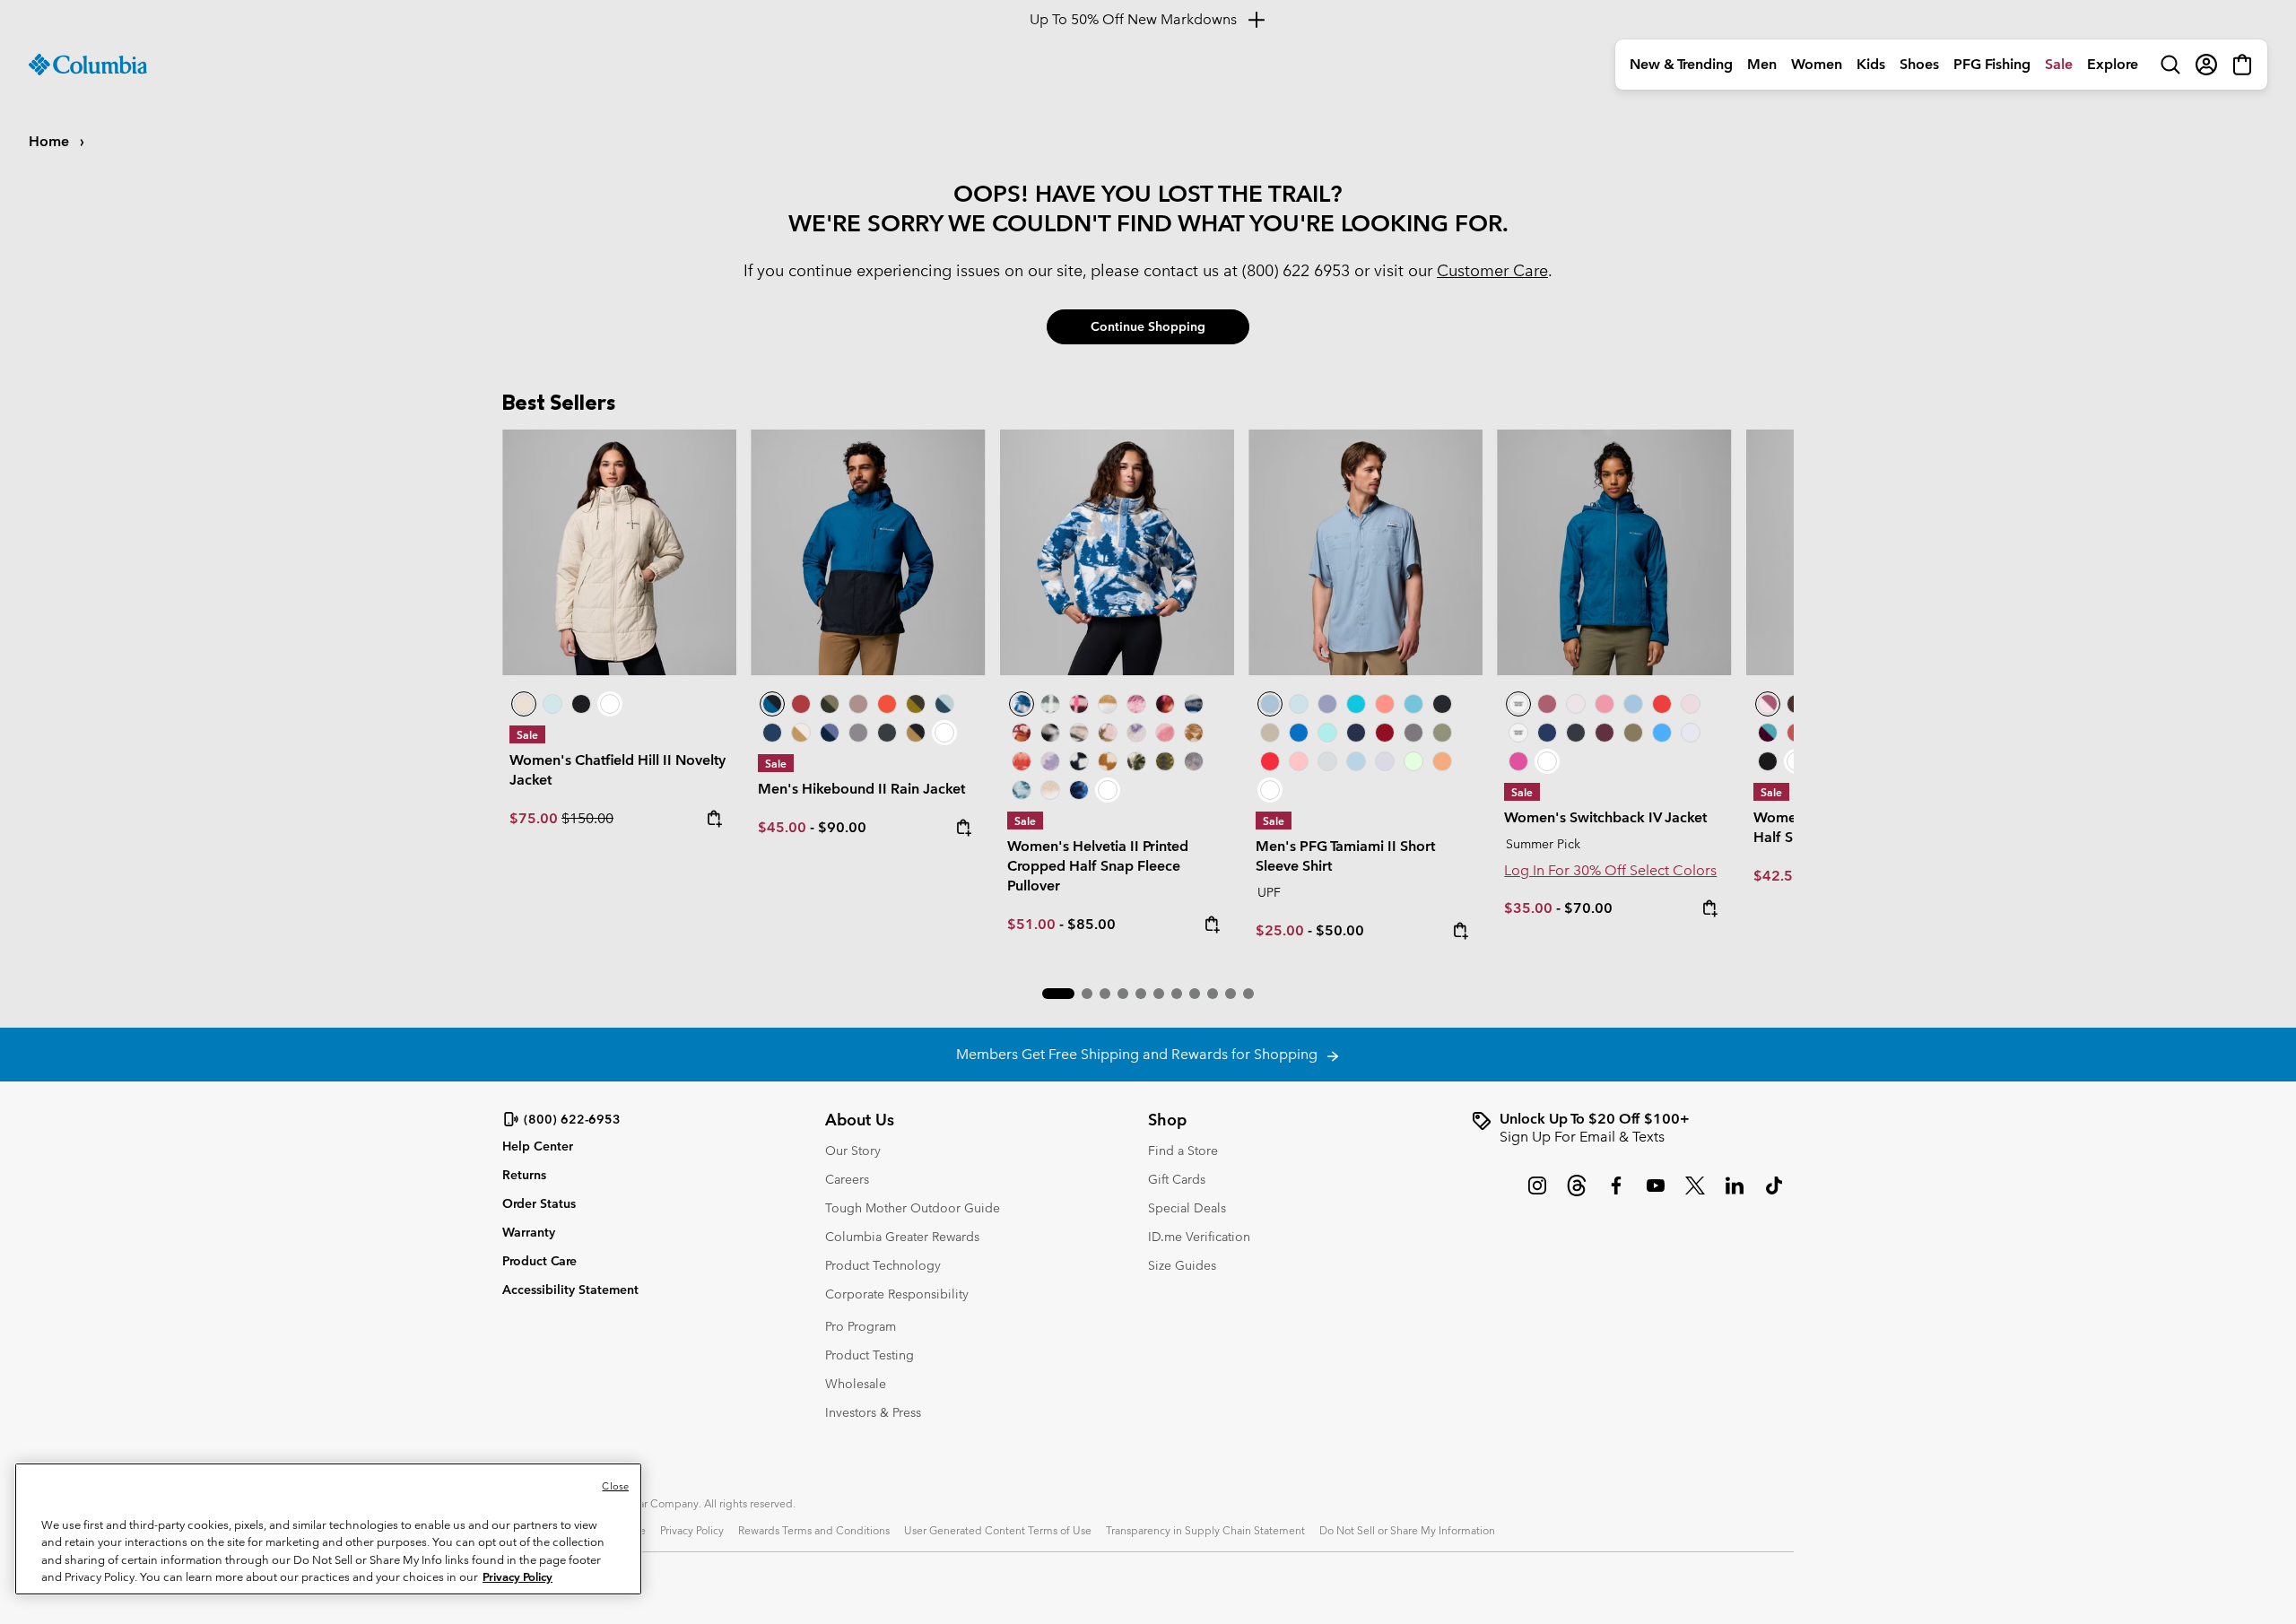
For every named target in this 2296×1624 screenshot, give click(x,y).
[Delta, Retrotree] (1194, 733)
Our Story (853, 1151)
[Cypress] (1442, 733)
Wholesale (856, 1384)
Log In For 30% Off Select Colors (1610, 870)
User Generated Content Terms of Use (998, 1530)
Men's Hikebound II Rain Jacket (861, 789)
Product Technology (883, 1265)
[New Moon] (1327, 704)
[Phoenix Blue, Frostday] (1117, 552)
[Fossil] (1270, 733)
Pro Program (861, 1326)
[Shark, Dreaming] (1194, 761)
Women (1817, 64)
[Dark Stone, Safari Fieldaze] (619, 552)
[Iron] (858, 704)
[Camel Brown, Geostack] (1108, 761)
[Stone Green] (1633, 733)
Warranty (529, 1232)
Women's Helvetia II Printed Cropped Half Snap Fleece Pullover (1098, 866)
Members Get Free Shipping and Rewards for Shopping (1140, 1054)
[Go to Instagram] (1537, 1194)
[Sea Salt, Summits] (1108, 704)
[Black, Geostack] (1079, 761)
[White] (1385, 761)
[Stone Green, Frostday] (1136, 761)
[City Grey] (858, 733)
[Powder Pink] (1576, 704)
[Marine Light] (1299, 704)
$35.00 (1528, 908)
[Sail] (1356, 761)
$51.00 (1031, 924)
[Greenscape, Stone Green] (830, 704)
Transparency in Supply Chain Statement (1205, 1530)
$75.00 (535, 818)
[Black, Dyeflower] (1050, 733)
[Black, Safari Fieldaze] (581, 704)
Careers (847, 1179)
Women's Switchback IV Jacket (1605, 817)
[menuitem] (1681, 65)
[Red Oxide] (801, 704)
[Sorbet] (1299, 761)
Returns (524, 1175)
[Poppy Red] (1662, 704)
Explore (2113, 64)
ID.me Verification (1199, 1237)
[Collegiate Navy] (772, 733)
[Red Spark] (1270, 761)
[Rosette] (1605, 704)
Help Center (538, 1146)
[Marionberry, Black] (1768, 733)
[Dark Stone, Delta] (801, 733)
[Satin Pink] (1691, 704)
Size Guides (1182, 1265)
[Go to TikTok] (1774, 1194)
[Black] (887, 733)
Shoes (1919, 64)
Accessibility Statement (570, 1290)
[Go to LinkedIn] (1735, 1194)
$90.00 (842, 827)
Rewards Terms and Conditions (814, 1530)
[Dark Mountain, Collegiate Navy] (830, 733)
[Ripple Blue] (1633, 704)
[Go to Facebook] (1616, 1194)
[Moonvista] (1605, 733)
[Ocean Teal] (1356, 704)
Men (1762, 64)
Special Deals (1187, 1208)
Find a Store (1183, 1151)
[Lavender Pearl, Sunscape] (1136, 733)
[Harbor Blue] (1662, 733)
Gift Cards (1177, 1179)
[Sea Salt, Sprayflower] (1050, 790)
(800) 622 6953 (1296, 270)
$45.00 (782, 827)
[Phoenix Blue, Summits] (1194, 704)
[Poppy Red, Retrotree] (1022, 761)
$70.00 (1588, 908)
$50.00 (1340, 930)
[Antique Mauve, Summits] (1136, 704)
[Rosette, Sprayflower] (1165, 733)
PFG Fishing (1992, 64)
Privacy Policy (692, 1530)
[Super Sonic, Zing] (887, 704)
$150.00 (587, 818)
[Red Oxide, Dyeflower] (1165, 704)
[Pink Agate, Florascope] (1108, 733)
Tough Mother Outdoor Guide (913, 1208)
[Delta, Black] (916, 733)
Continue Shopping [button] (1148, 326)
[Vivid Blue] (1299, 733)
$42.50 (1778, 876)
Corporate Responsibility (897, 1294)
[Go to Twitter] (1695, 1194)
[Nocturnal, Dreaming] (1079, 790)
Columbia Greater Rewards (902, 1237)
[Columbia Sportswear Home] (88, 65)
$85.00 (1091, 924)
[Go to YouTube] (1656, 1194)
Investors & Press (873, 1412)
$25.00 (1280, 930)
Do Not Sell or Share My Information (1407, 1530)
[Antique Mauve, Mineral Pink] (1768, 704)
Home (51, 141)
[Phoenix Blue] (1614, 552)
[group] (1632, 1128)
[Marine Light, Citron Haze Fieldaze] (552, 704)
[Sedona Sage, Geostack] (1050, 704)
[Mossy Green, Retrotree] (1165, 761)
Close (615, 1486)
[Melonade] (1385, 704)
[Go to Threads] (1577, 1194)
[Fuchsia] (1518, 761)
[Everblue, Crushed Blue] (944, 704)
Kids (1871, 64)
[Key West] (1413, 761)
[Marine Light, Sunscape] (1022, 790)
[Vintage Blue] (1413, 704)
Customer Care (1492, 270)
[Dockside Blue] (1365, 552)
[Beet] (1385, 733)
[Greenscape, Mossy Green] (916, 704)
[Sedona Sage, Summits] (1079, 733)
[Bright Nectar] (1442, 761)
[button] (1058, 994)
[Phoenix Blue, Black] (868, 552)
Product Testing (870, 1355)
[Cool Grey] (1327, 761)
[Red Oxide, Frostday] (1022, 733)
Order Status (539, 1203)
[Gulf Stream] (1327, 733)
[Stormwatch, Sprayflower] (1050, 761)
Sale (2059, 64)
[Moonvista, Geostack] (1079, 704)
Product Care (539, 1261)
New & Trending (1681, 64)
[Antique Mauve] (1547, 704)
